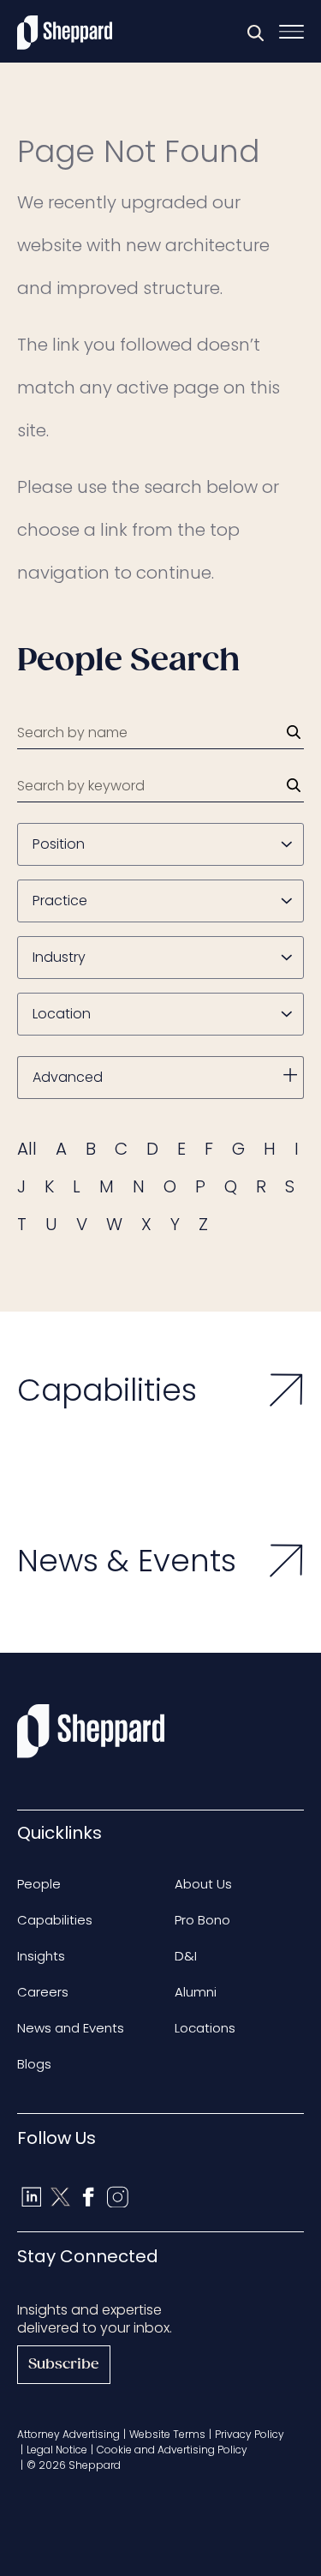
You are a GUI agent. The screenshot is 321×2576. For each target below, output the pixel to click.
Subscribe (64, 2365)
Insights (41, 1956)
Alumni (196, 1992)
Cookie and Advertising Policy (172, 2450)
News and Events (71, 2028)
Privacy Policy (250, 2434)
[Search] (294, 732)
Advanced (68, 1077)
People (39, 1884)
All (27, 1149)
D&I (186, 1956)
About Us (203, 1884)
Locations (205, 2028)
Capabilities (55, 1920)
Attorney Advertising (68, 2434)
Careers (43, 1992)
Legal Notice (57, 2450)
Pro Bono (202, 1920)
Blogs (34, 2064)
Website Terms (167, 2434)
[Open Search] (255, 33)
